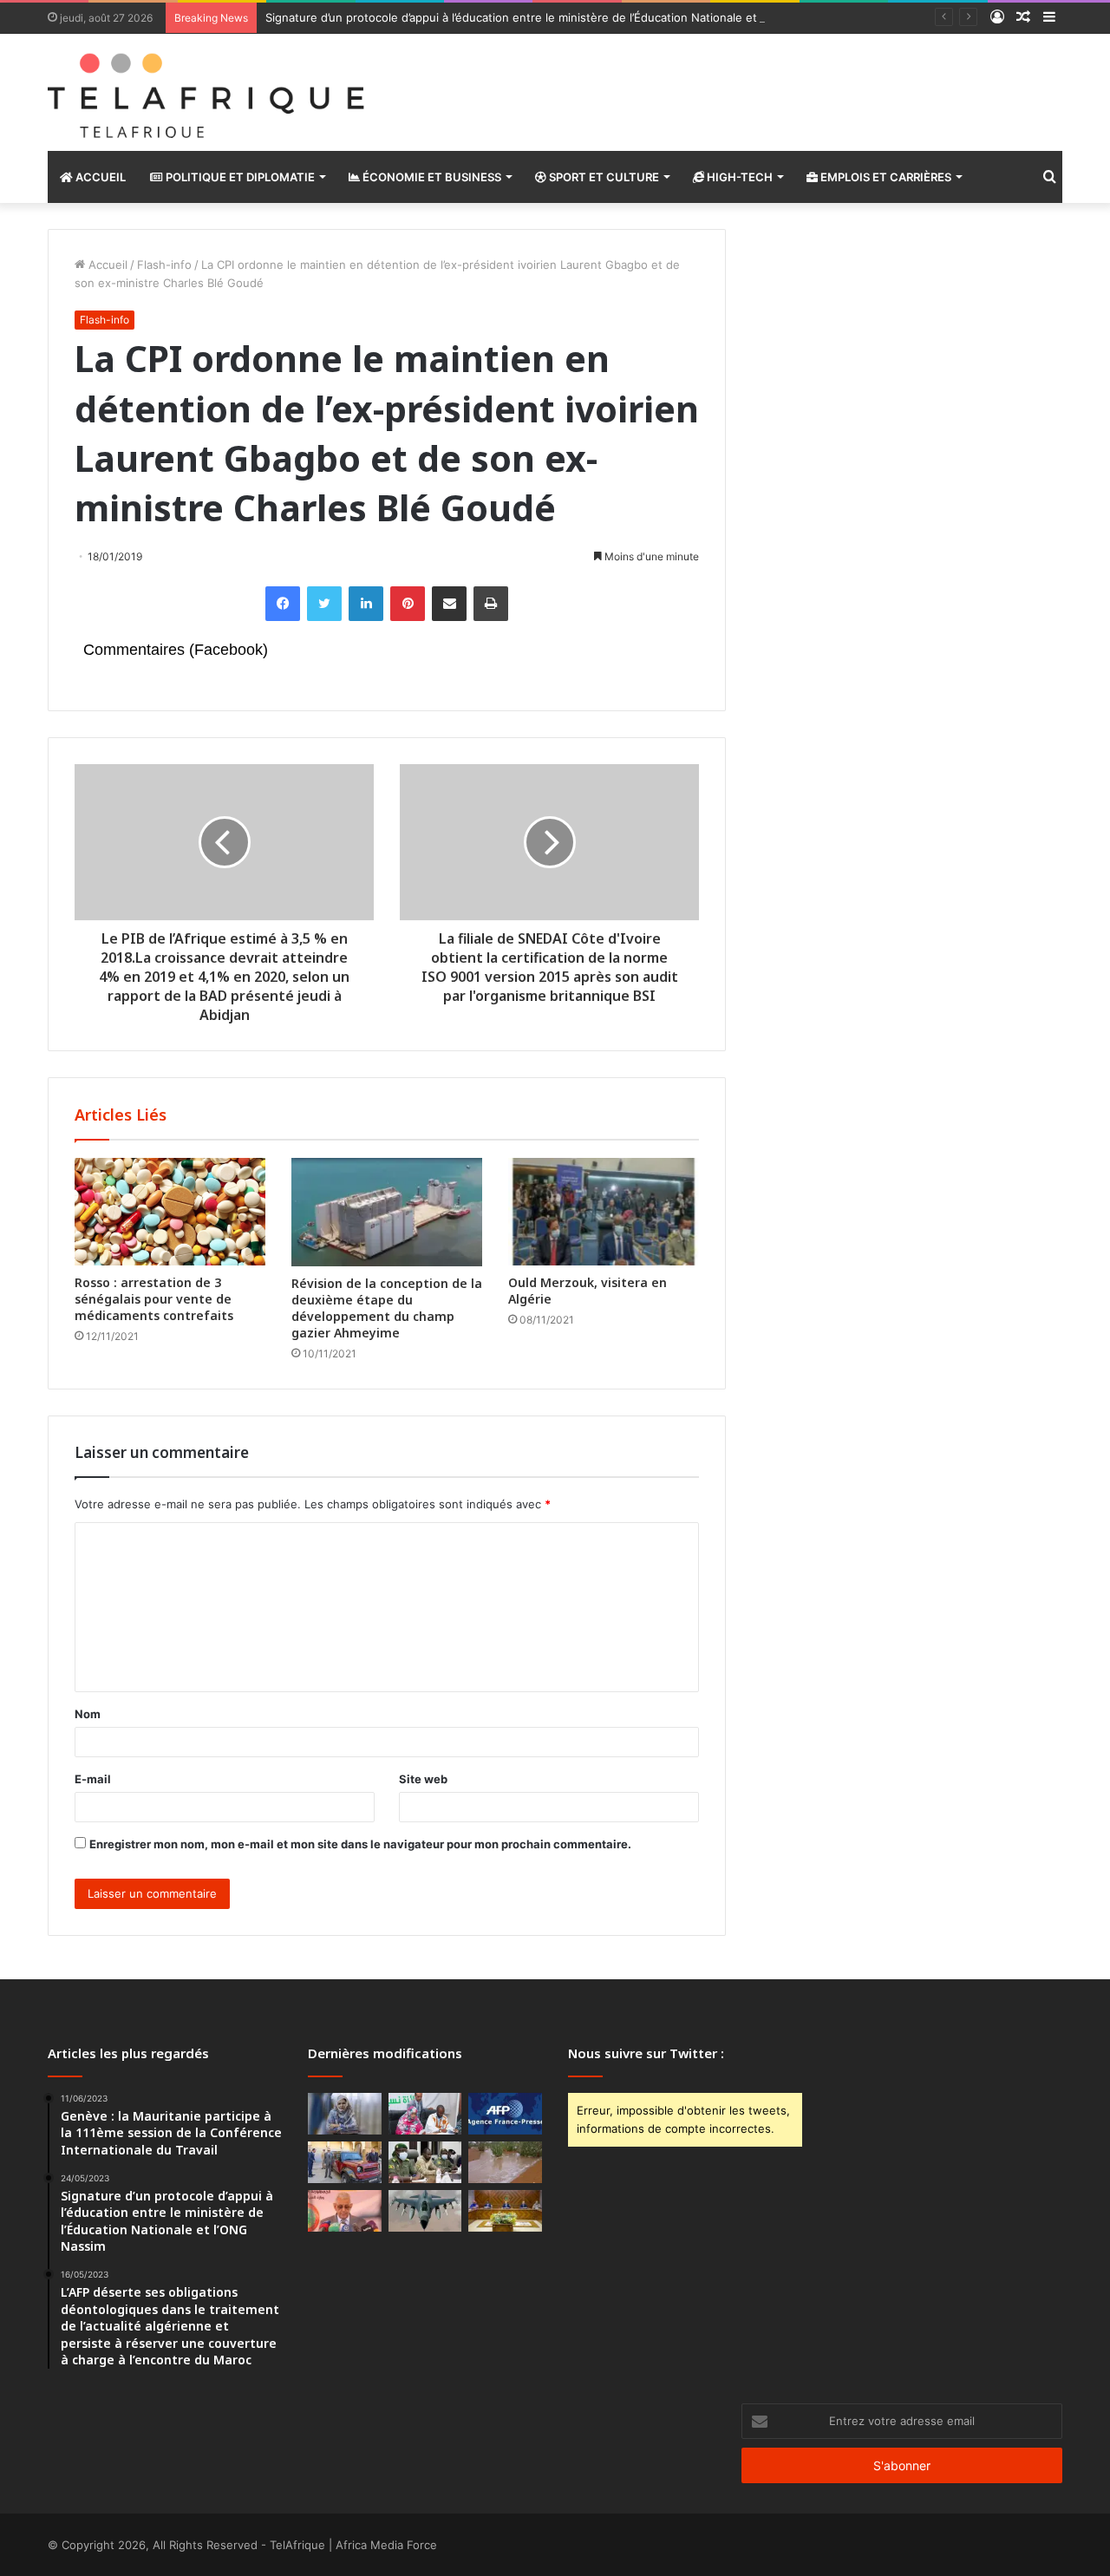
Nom (88, 1714)
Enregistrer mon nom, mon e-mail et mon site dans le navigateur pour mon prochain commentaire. (360, 1844)
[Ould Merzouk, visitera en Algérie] (604, 1212)
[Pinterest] (408, 604)
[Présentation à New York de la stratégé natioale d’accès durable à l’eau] (345, 2211)
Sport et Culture (603, 177)
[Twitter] (324, 604)
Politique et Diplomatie (239, 177)
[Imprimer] (491, 604)
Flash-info (164, 265)
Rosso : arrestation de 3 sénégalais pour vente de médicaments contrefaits (154, 1299)
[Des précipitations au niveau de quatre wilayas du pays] (505, 2162)
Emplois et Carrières (885, 177)
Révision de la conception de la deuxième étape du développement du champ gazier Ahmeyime (387, 1308)
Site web (423, 1779)
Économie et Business (431, 177)
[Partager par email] (449, 604)
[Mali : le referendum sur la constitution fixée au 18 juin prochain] (425, 2162)
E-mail (93, 1779)
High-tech (738, 177)
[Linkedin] (366, 604)
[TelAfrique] (208, 92)
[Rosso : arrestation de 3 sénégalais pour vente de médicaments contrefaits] (170, 1212)
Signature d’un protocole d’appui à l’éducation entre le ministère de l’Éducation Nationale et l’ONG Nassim (549, 17)
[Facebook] (283, 604)
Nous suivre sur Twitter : (646, 2053)
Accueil (99, 177)
